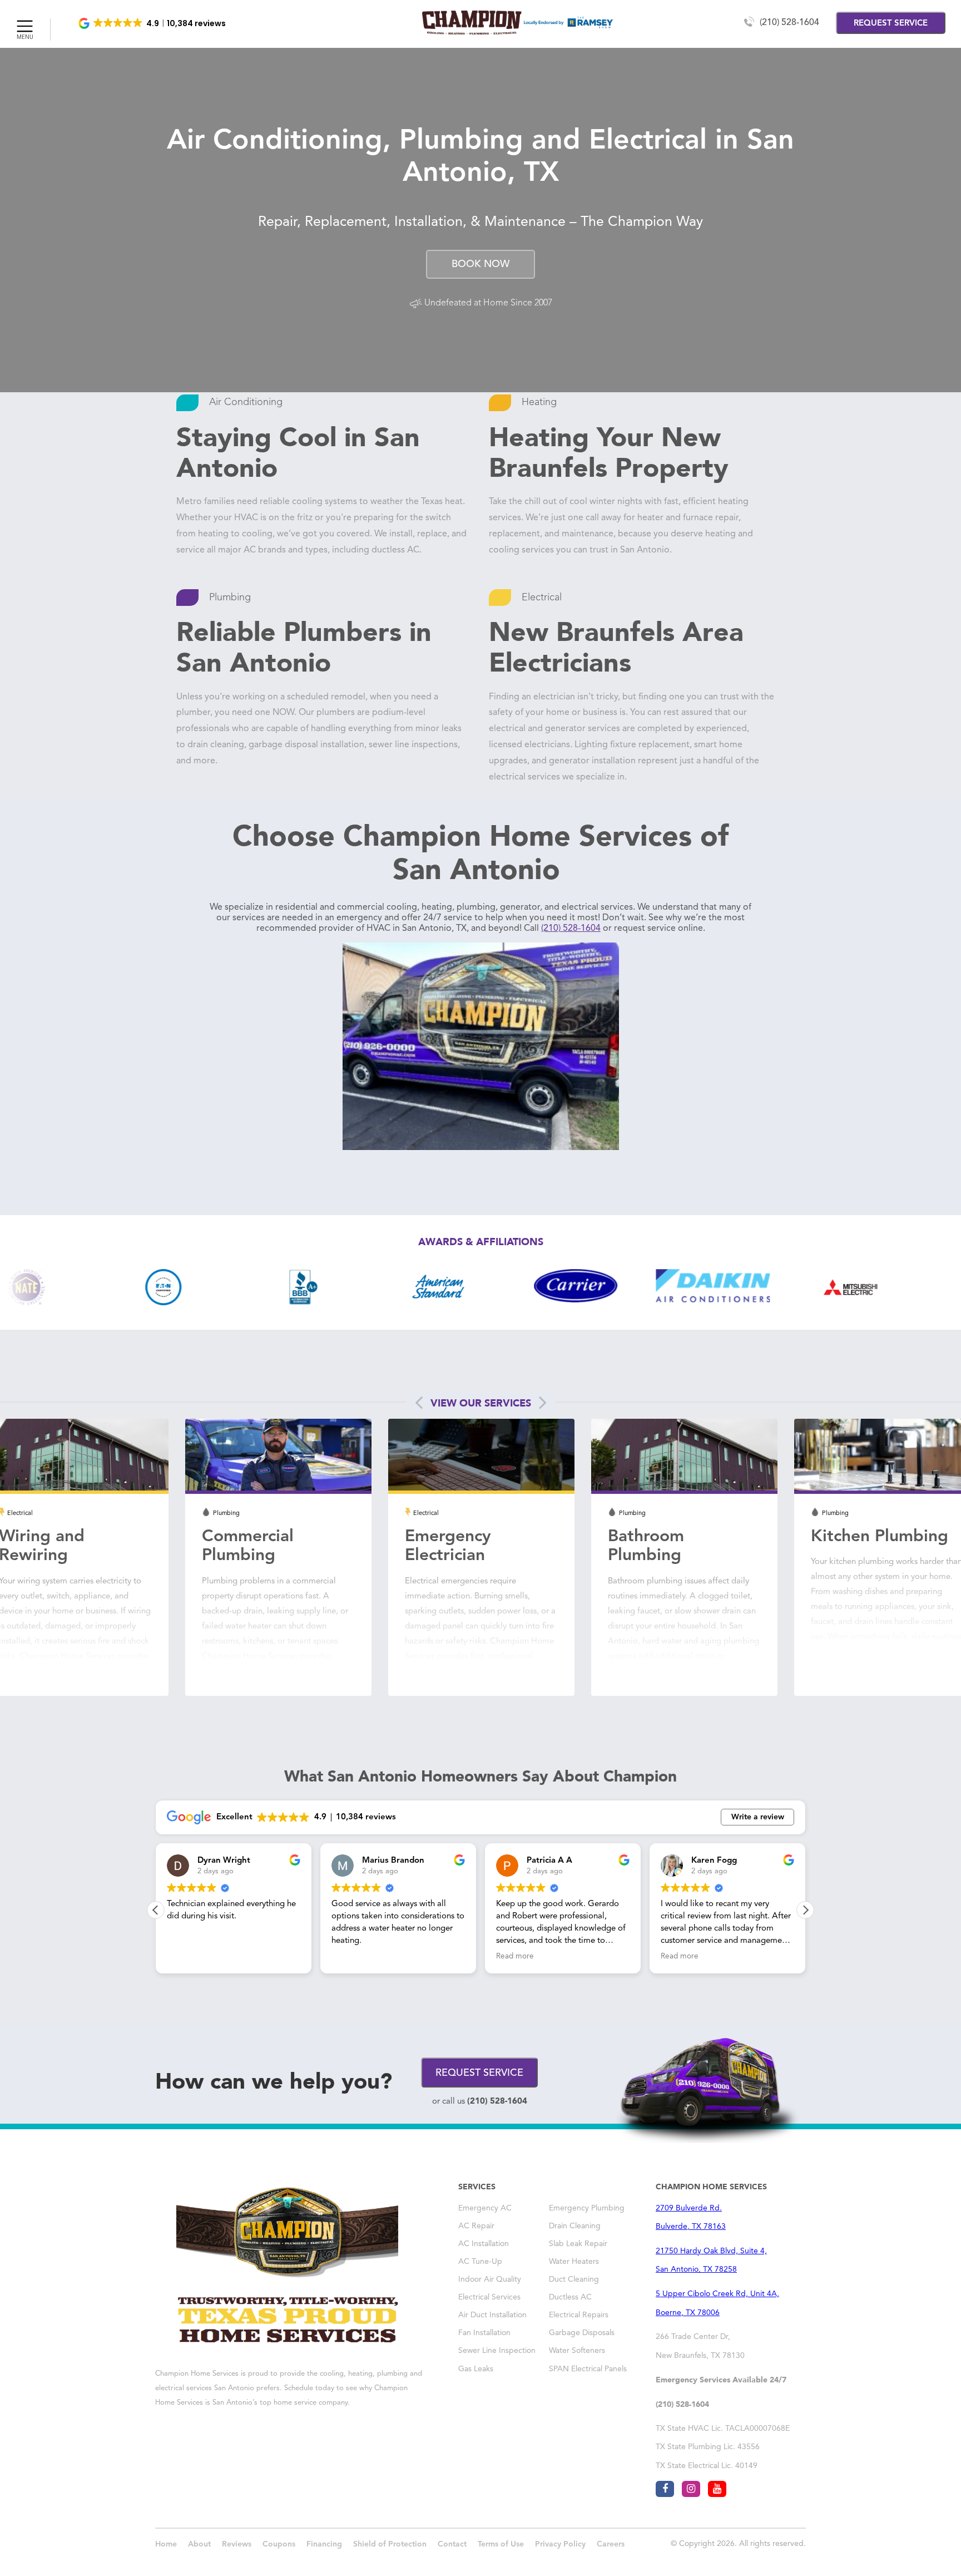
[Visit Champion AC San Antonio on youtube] (717, 2489)
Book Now (481, 264)
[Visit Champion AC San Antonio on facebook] (665, 2489)
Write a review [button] (758, 1817)
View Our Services (481, 1403)
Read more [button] (350, 1956)
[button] (153, 23)
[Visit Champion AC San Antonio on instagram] (691, 2489)
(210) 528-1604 (789, 23)
